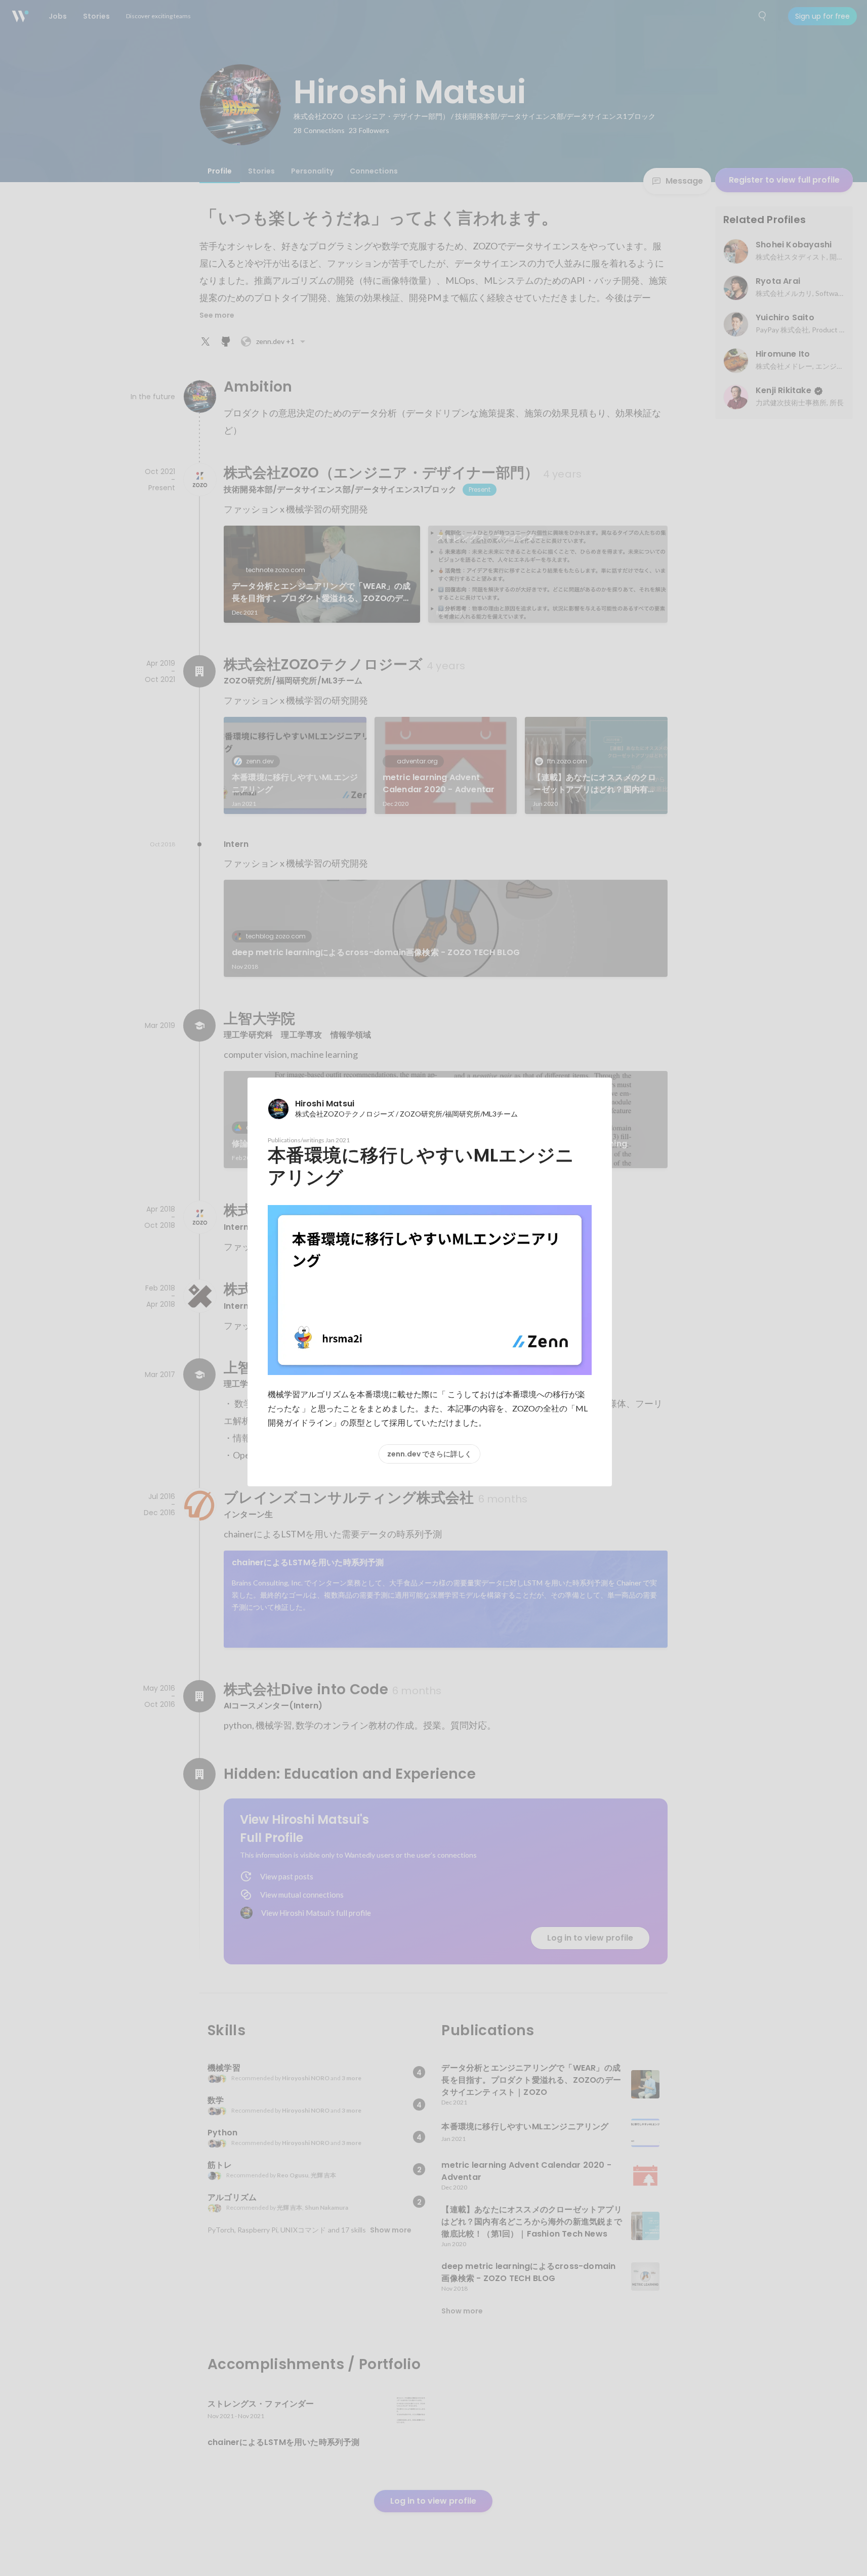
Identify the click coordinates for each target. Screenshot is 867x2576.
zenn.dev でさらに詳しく (429, 1454)
